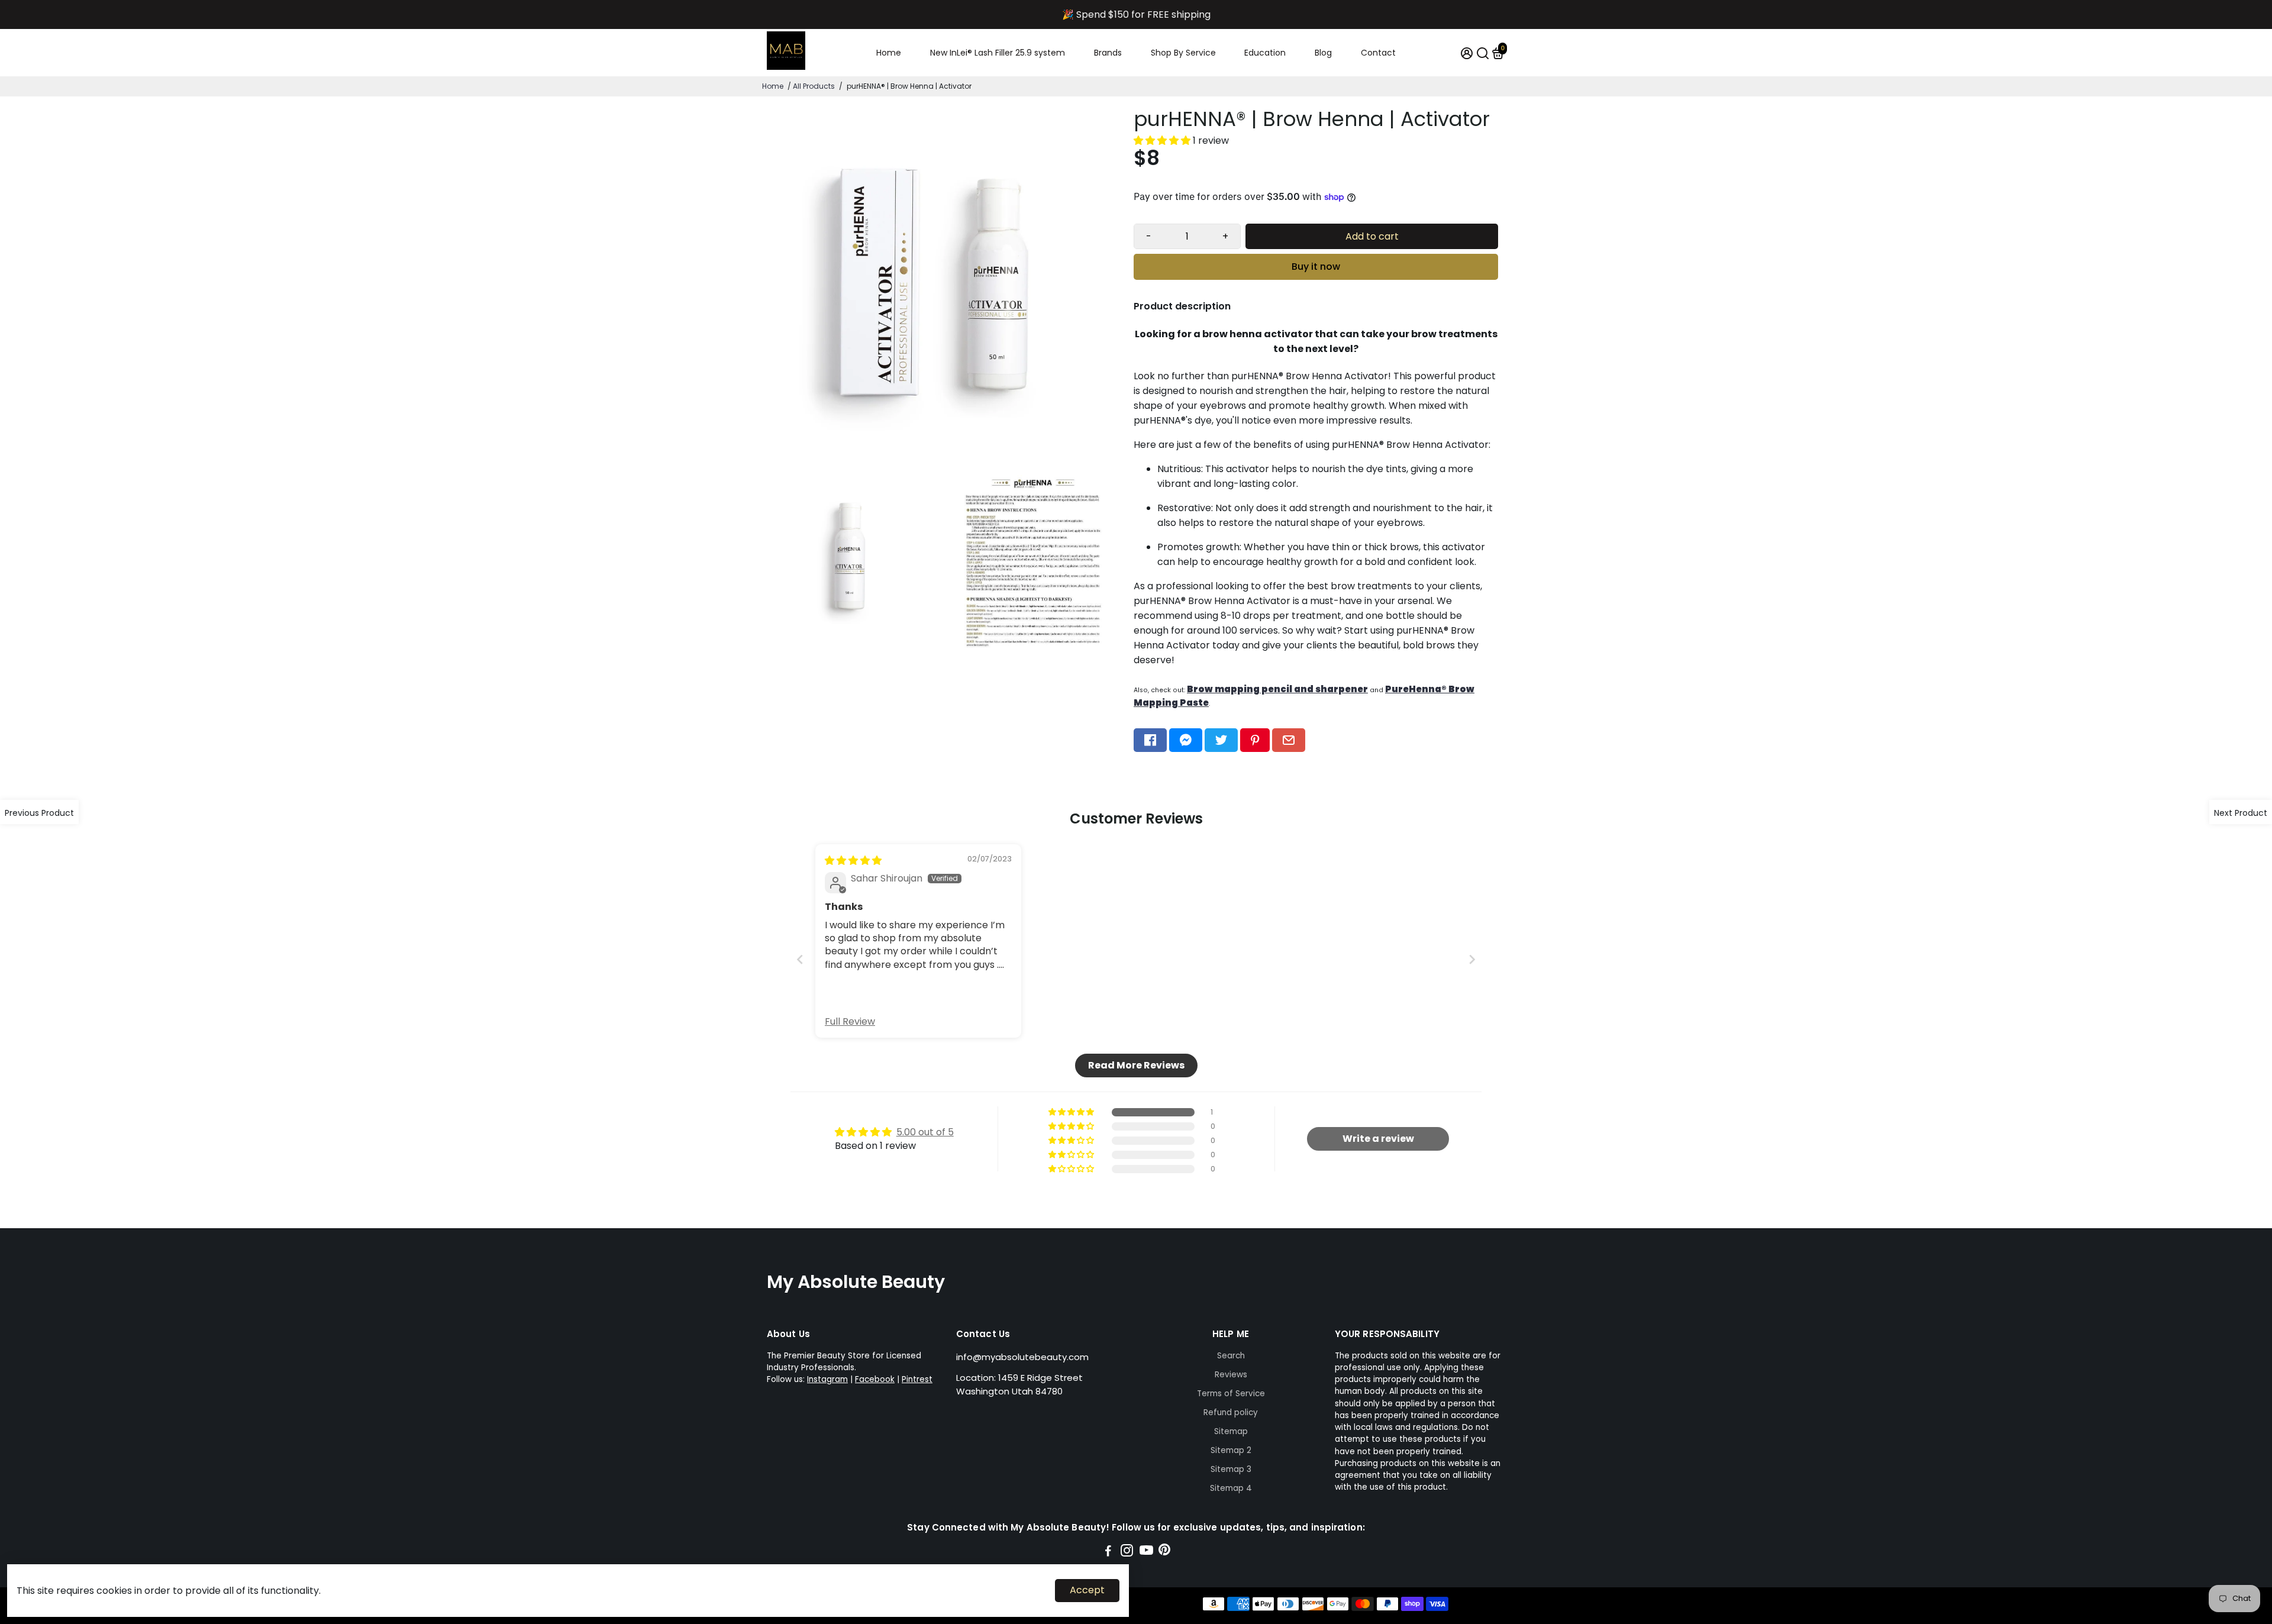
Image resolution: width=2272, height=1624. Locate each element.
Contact (1378, 53)
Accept (1087, 1590)
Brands (1108, 53)
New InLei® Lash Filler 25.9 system (998, 53)
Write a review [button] (1378, 1139)
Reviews (1231, 1375)
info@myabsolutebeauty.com (1022, 1357)
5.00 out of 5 (925, 1132)
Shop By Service (1183, 53)
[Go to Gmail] (1289, 740)
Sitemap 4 (1231, 1488)
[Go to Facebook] (1150, 740)
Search (1231, 1356)
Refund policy (1231, 1412)
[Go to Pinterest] (1255, 740)
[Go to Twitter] (1221, 740)
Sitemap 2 (1231, 1450)
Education (1265, 53)
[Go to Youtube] (1146, 1552)
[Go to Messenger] (1186, 740)
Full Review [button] (850, 1022)
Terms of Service (1231, 1394)
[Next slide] (1472, 959)
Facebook (875, 1379)
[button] (1163, 141)
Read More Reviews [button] (1136, 1065)
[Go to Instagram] (1127, 1552)
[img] (853, 861)
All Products (814, 86)
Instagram (827, 1379)
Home (889, 53)
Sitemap (1231, 1431)
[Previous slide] (800, 959)
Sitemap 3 (1231, 1469)
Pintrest (917, 1379)
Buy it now (1316, 267)
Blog (1323, 53)
